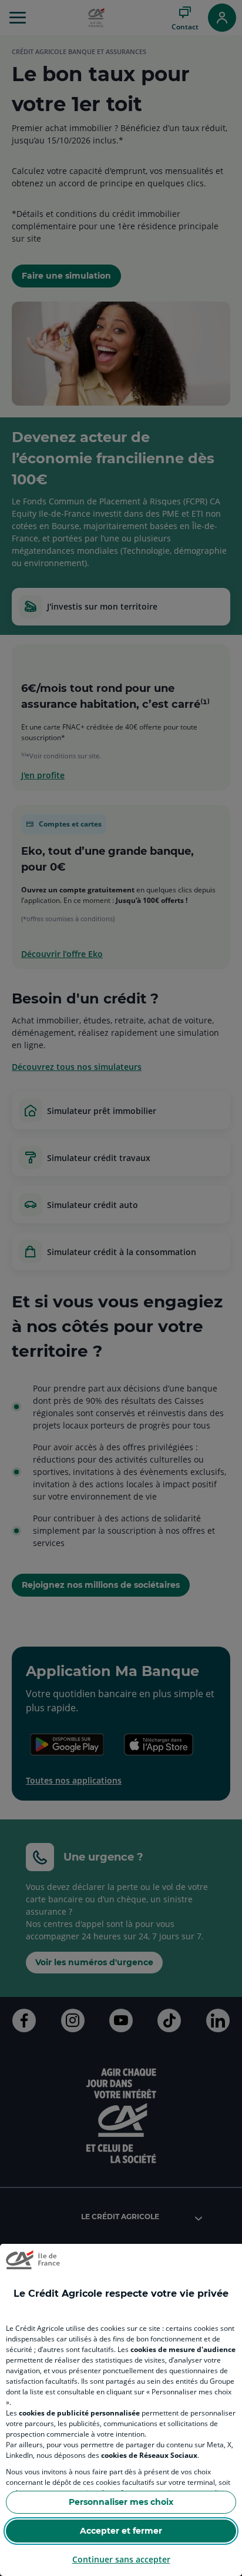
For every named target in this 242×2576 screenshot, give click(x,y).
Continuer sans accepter (121, 2559)
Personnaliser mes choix (121, 2502)
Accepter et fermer (121, 2531)
